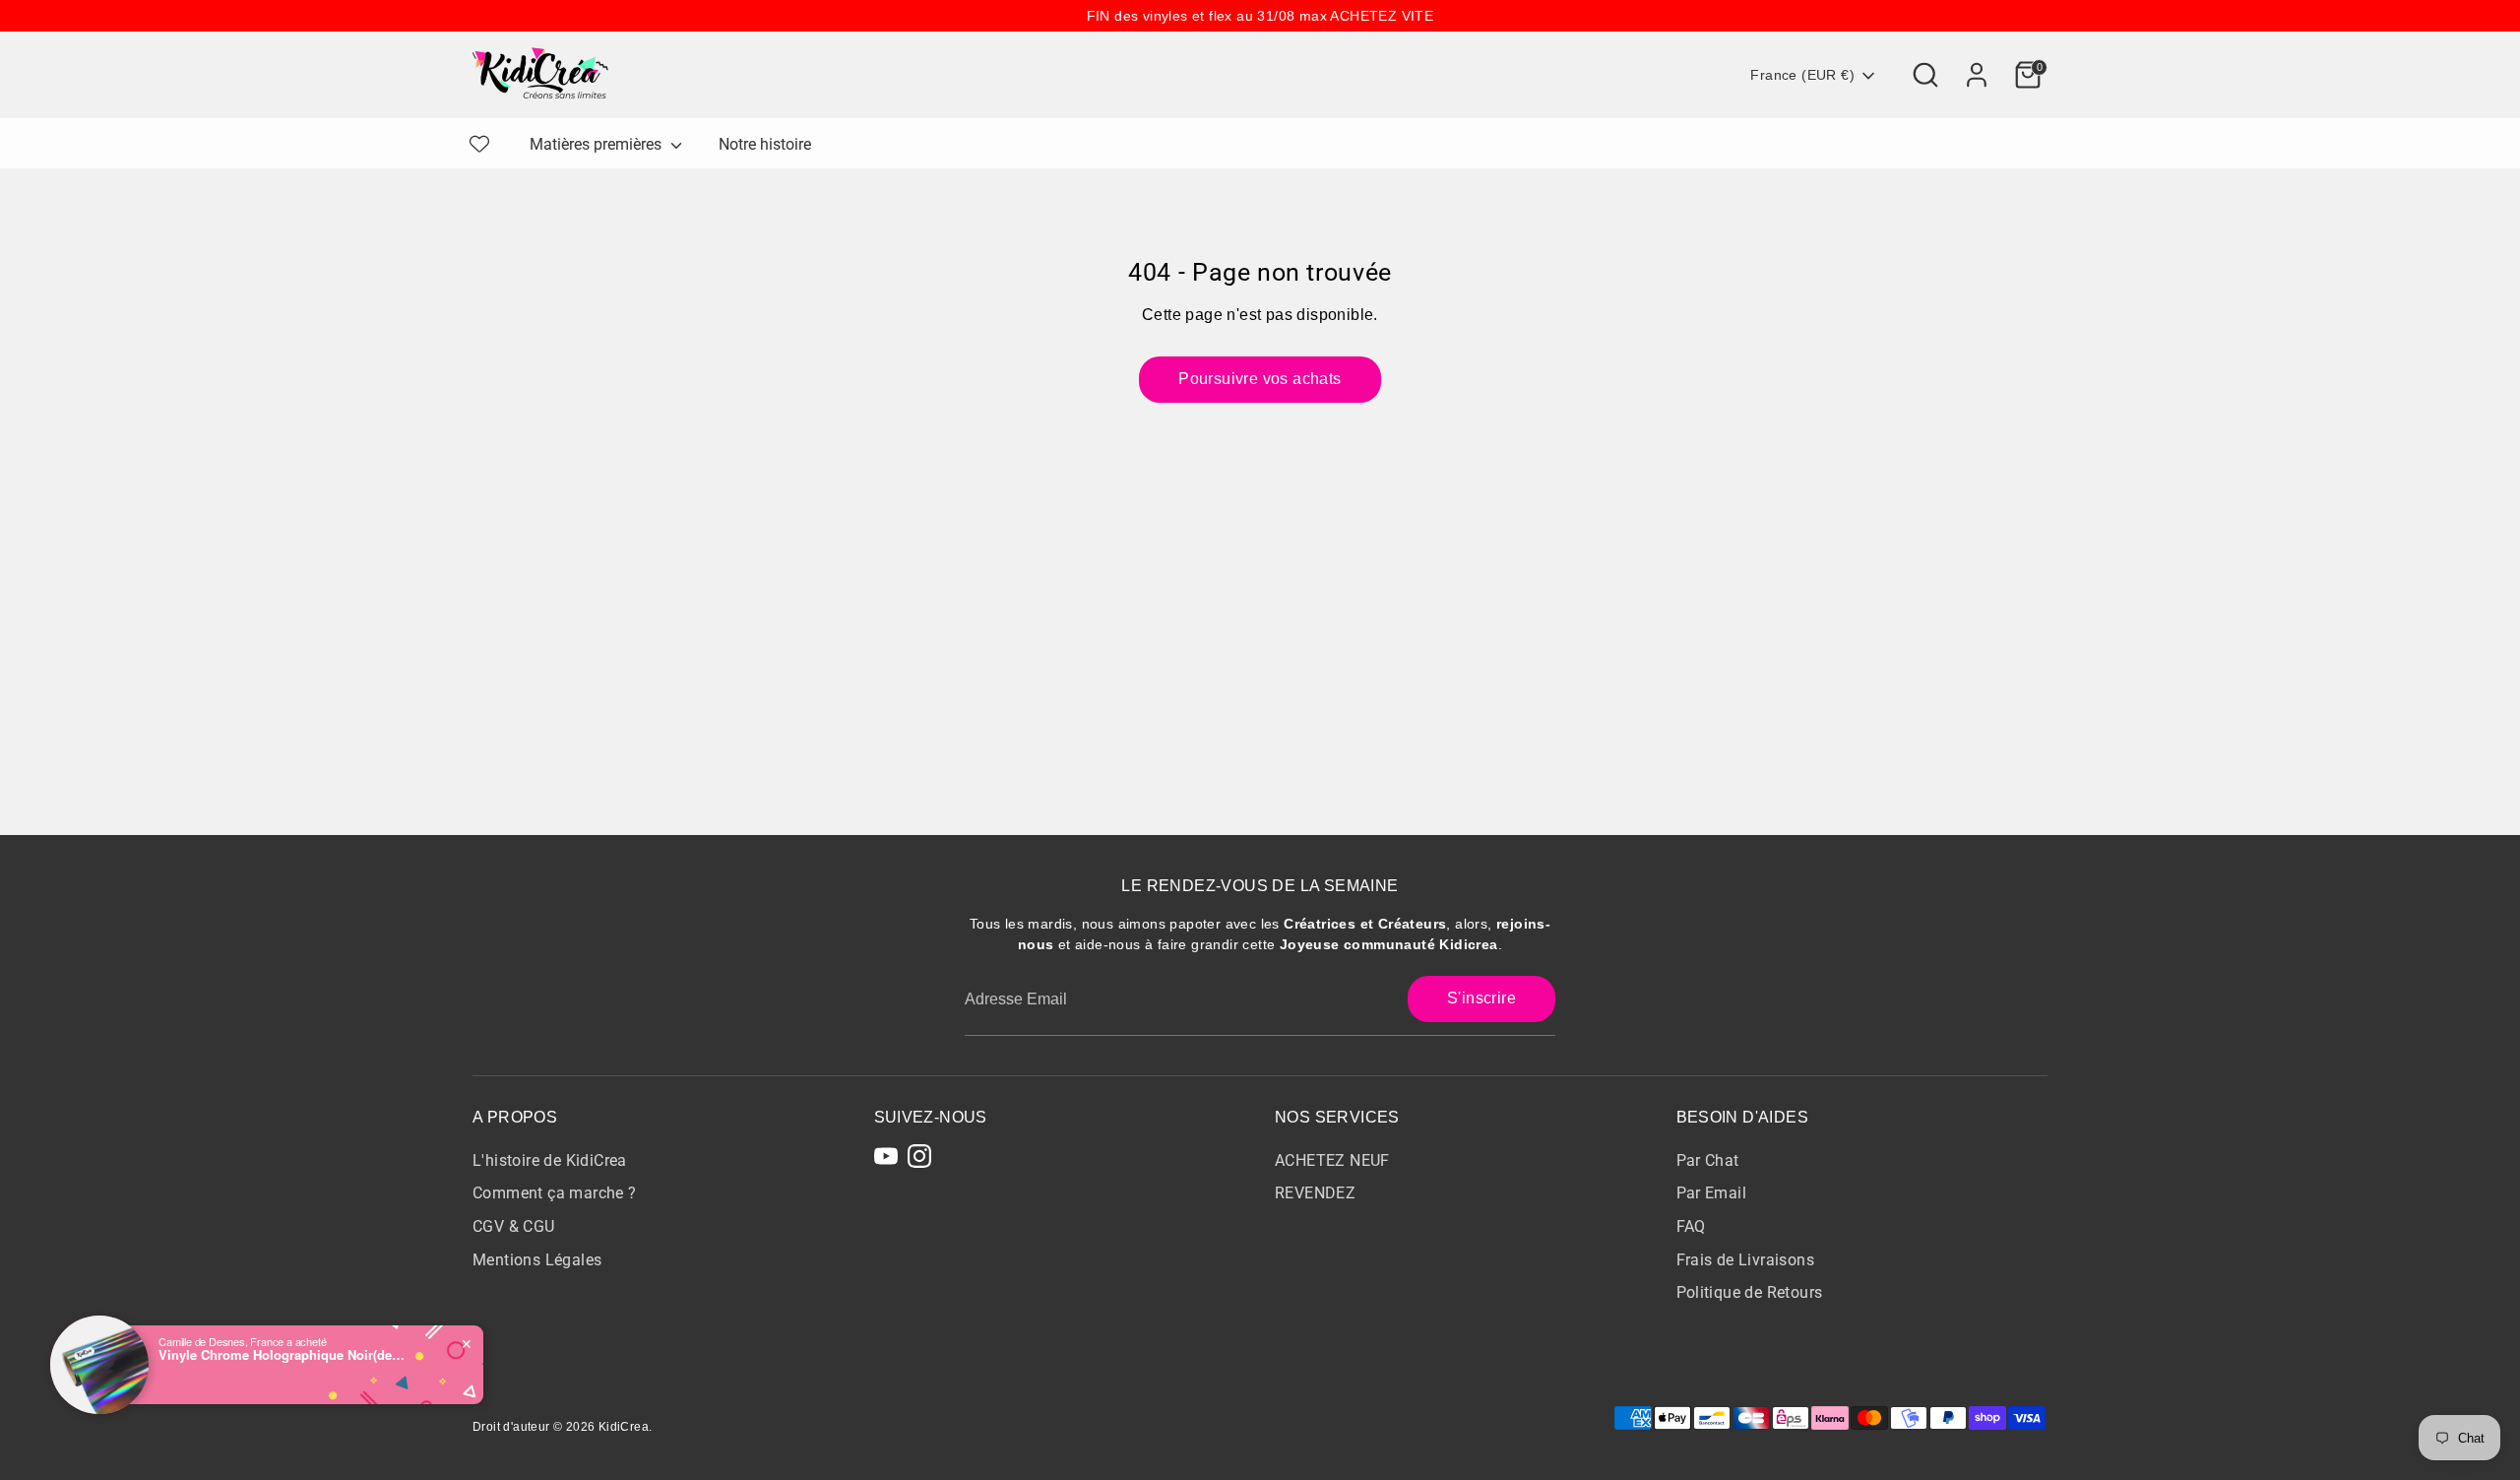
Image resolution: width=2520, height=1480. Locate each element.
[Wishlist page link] (479, 144)
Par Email (1712, 1193)
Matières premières (598, 144)
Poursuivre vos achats (1260, 379)
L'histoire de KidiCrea (550, 1160)
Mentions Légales (537, 1260)
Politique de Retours (1750, 1292)
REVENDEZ (1315, 1193)
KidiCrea (624, 1427)
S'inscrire (1481, 998)
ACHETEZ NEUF (1332, 1160)
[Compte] (1977, 75)
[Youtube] (886, 1156)
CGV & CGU (514, 1226)
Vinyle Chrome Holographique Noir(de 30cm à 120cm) (282, 1355)
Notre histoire (765, 144)
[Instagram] (919, 1156)
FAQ (1691, 1226)
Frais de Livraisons (1746, 1260)
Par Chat (1708, 1160)
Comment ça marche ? (555, 1193)
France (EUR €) (1802, 75)
